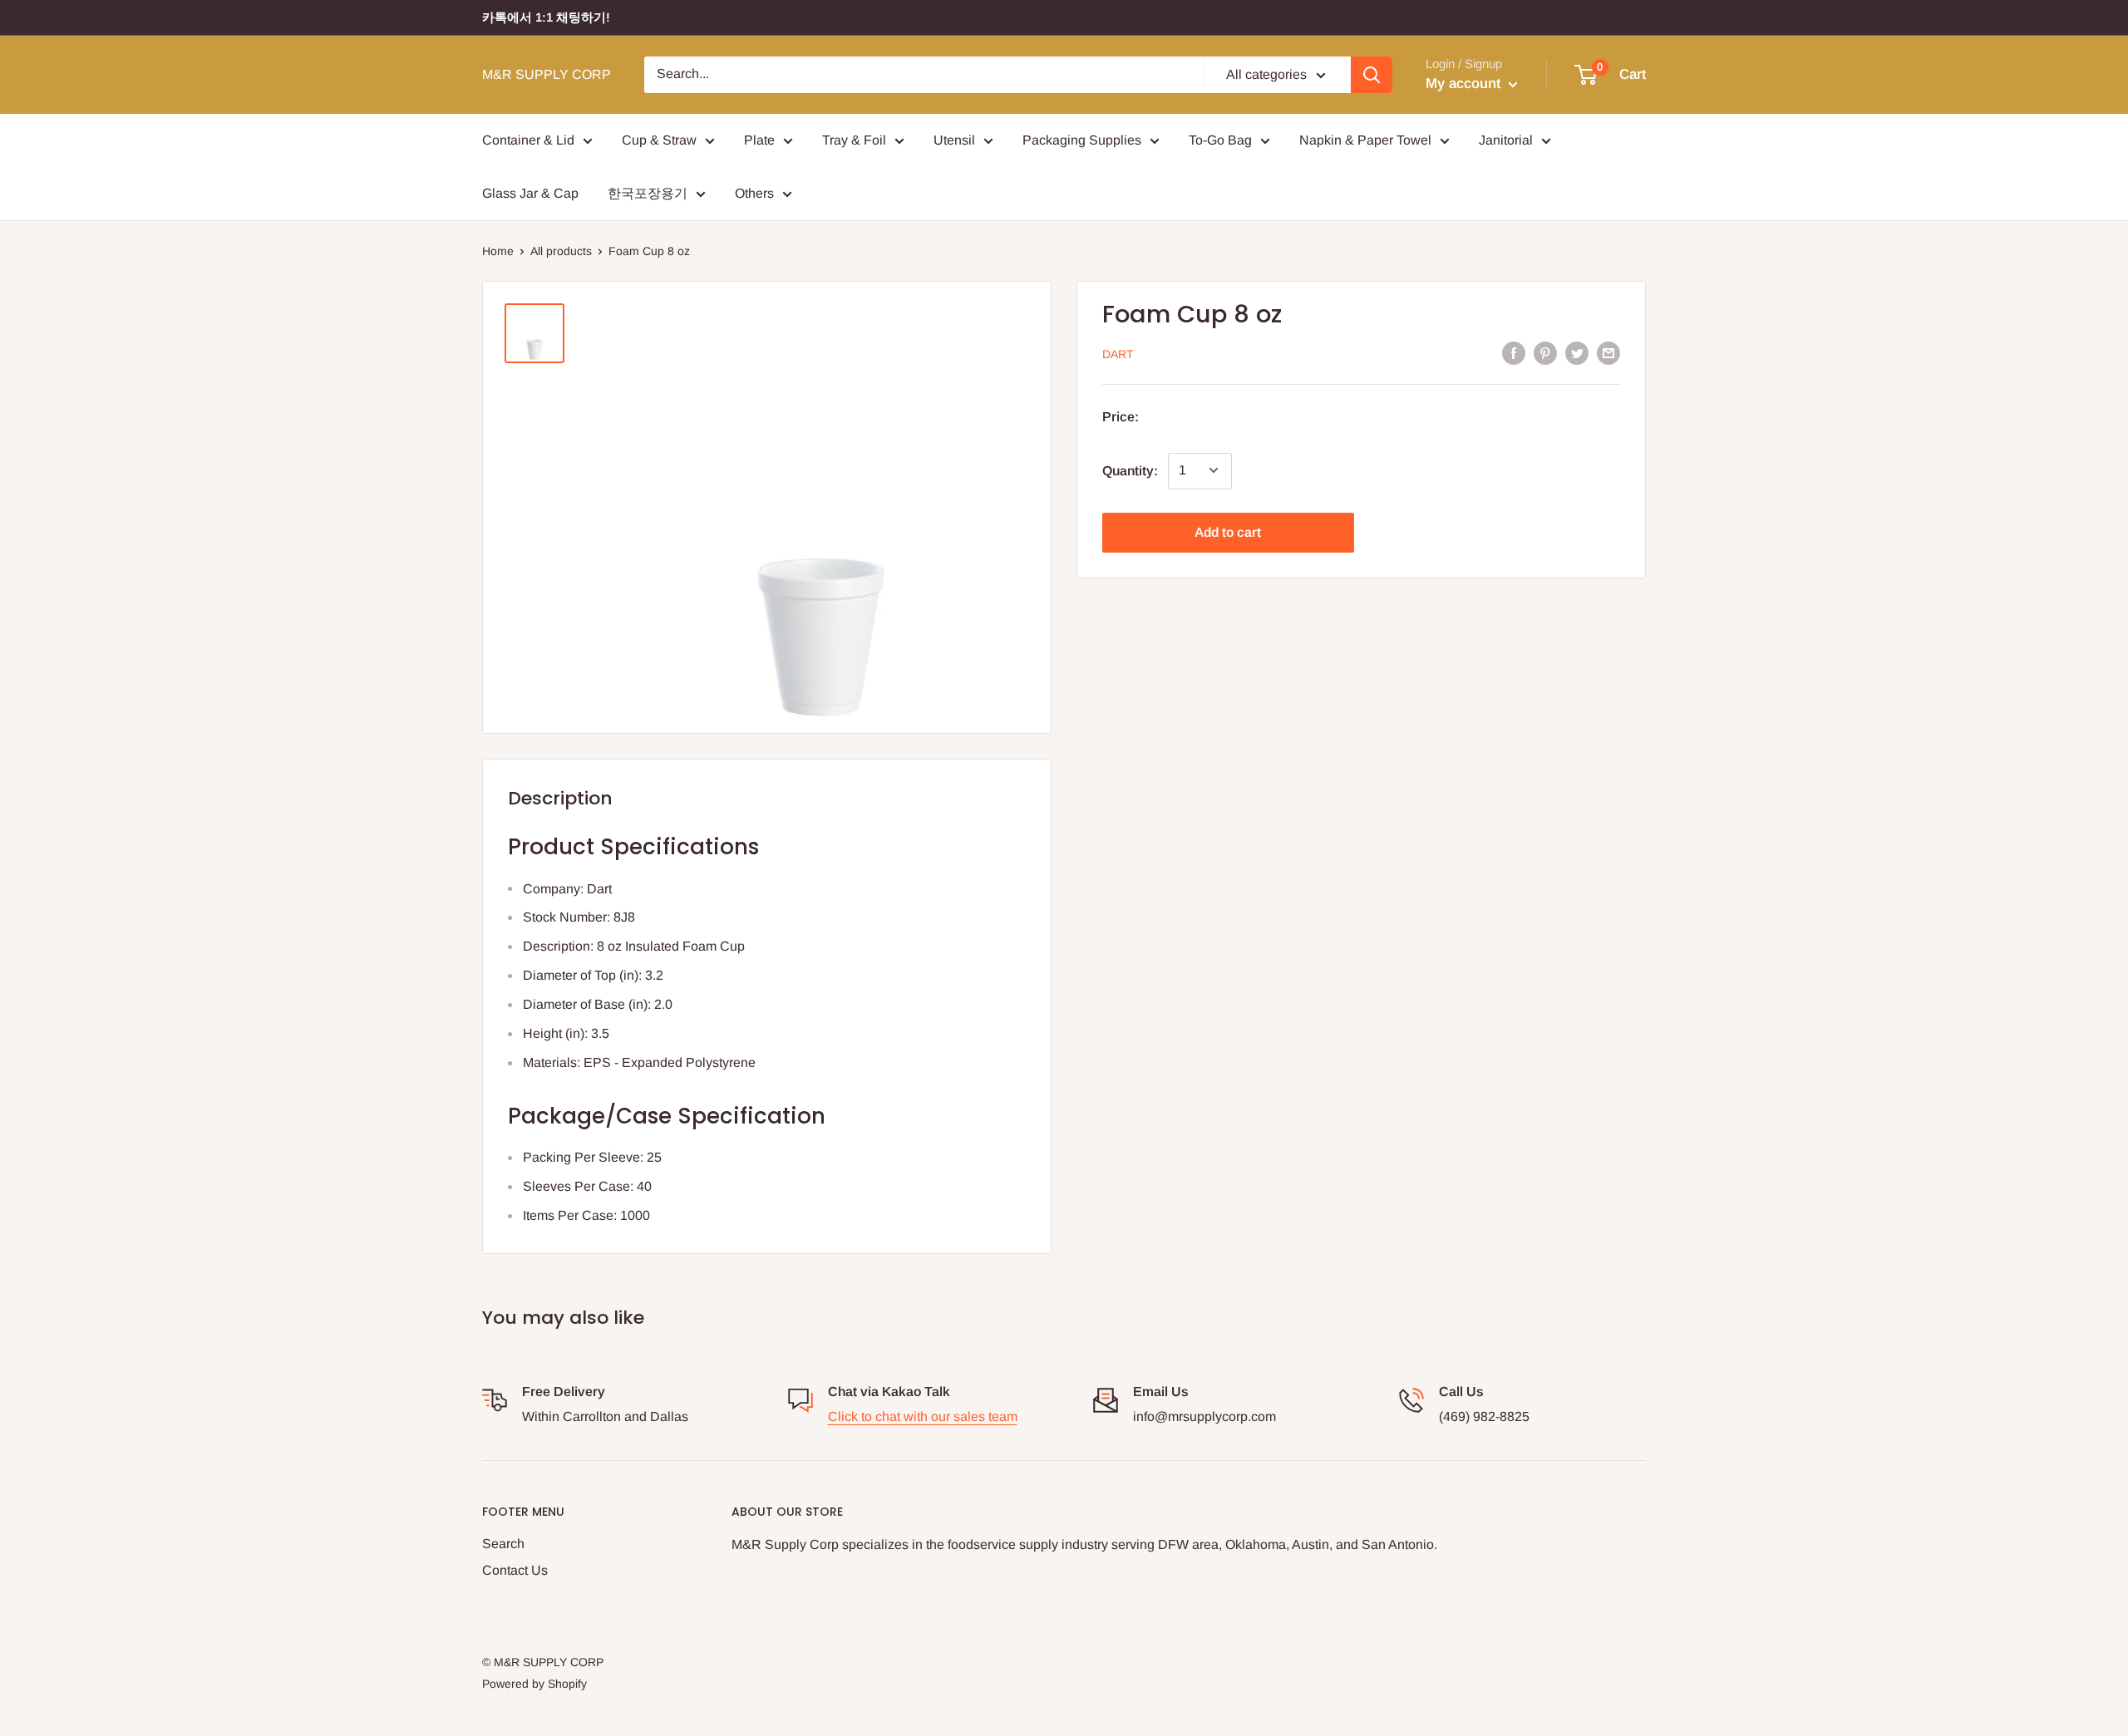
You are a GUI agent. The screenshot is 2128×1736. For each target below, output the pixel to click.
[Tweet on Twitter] (1577, 353)
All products (561, 251)
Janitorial (1506, 140)
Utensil (954, 140)
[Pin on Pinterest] (1545, 353)
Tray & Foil (854, 140)
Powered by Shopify (534, 1684)
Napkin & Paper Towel (1365, 140)
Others (754, 193)
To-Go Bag (1220, 140)
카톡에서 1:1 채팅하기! (546, 17)
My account (1465, 84)
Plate (759, 140)
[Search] (1372, 75)
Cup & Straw (659, 140)
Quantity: (1130, 470)
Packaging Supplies (1082, 140)
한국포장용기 (648, 193)
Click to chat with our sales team (923, 1416)
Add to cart (1228, 531)
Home (498, 251)
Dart (1118, 354)
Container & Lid (528, 140)
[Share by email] (1608, 353)
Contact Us (515, 1570)
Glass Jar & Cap (530, 193)
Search (503, 1544)
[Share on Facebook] (1514, 353)
